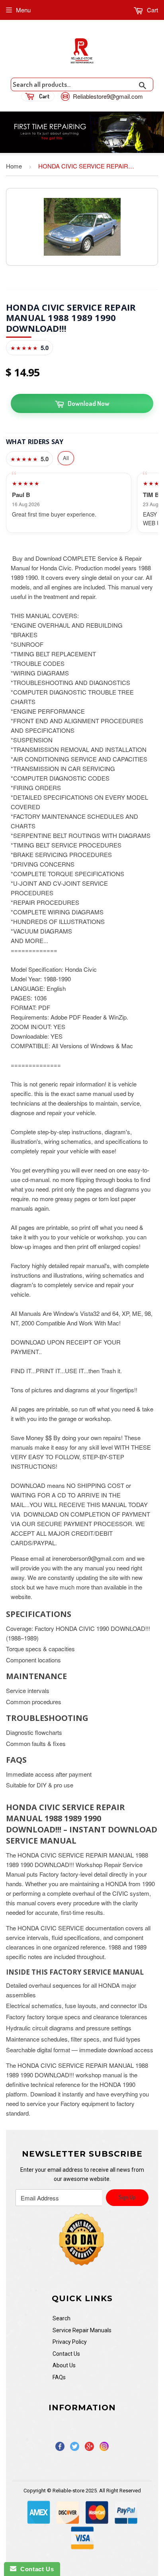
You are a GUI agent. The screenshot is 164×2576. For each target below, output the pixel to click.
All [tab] (66, 458)
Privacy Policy (70, 2342)
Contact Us (66, 2354)
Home (14, 166)
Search (61, 2318)
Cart (152, 10)
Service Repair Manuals (82, 2330)
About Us (64, 2365)
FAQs (59, 2377)
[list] (82, 503)
